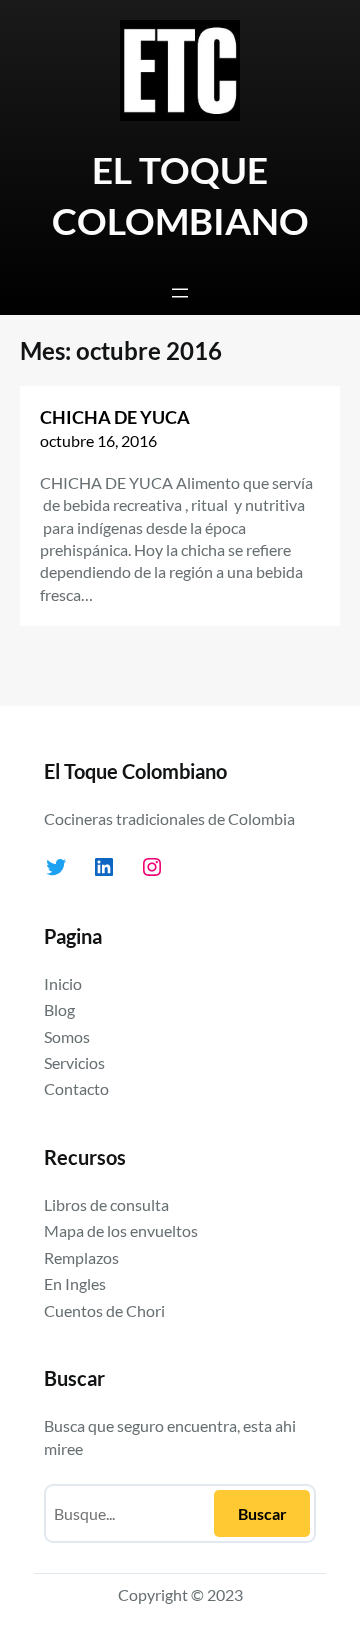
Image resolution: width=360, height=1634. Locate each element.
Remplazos (81, 1257)
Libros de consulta (106, 1204)
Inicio (63, 983)
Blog (59, 1009)
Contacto (76, 1088)
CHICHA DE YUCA (115, 417)
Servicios (74, 1062)
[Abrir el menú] (180, 293)
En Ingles (75, 1283)
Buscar (262, 1513)
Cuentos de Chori (104, 1310)
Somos (67, 1036)
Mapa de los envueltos (121, 1230)
